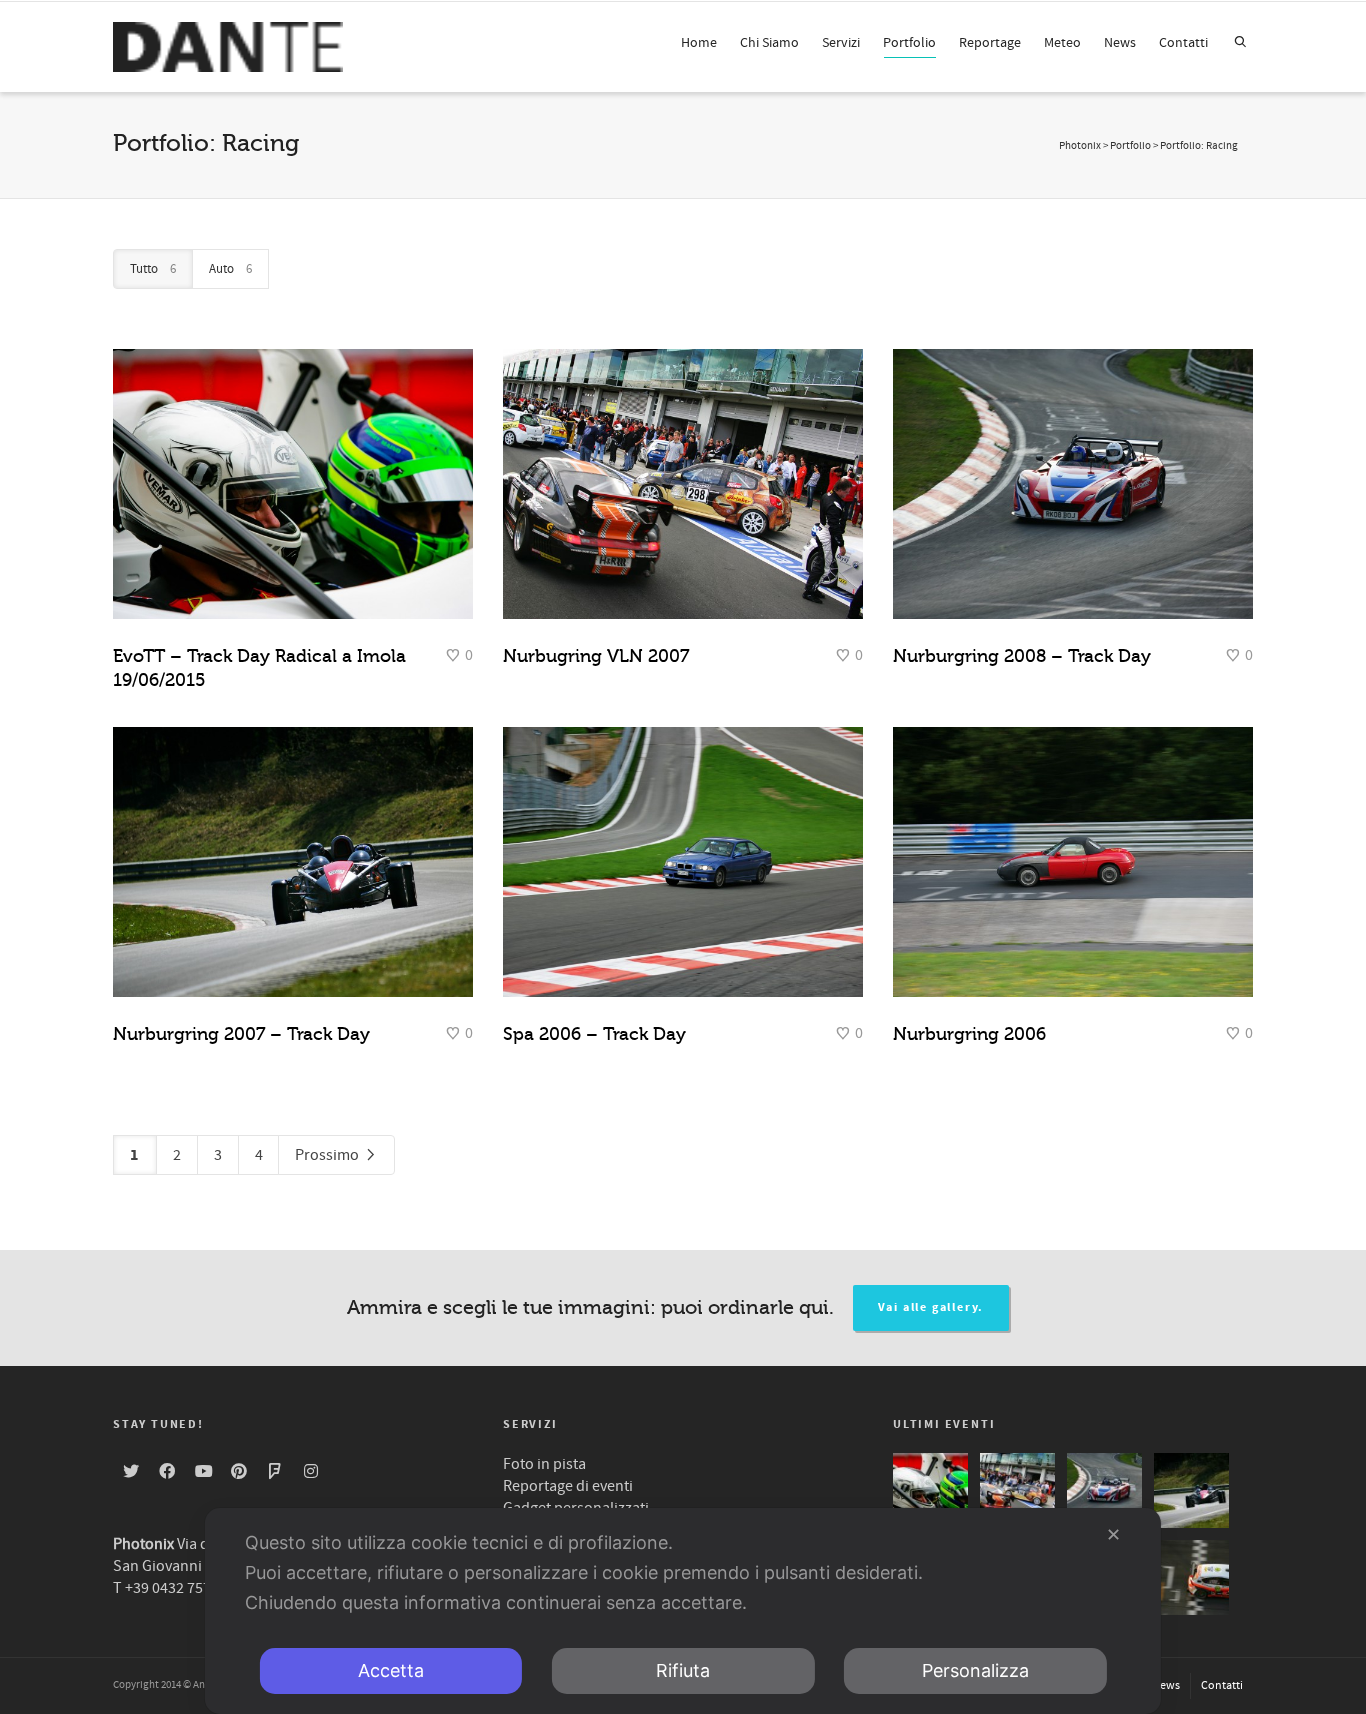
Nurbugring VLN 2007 (596, 656)
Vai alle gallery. (931, 1307)
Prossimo (328, 1155)
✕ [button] (1113, 1534)
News (1120, 43)
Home (699, 43)
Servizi (841, 43)
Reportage (990, 43)
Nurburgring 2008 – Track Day (1022, 656)
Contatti (1183, 43)
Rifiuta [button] (683, 1670)
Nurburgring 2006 (969, 1034)
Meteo (1062, 43)
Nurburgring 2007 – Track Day (241, 1034)
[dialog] (683, 1611)
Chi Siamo (769, 43)
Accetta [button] (391, 1670)
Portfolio (909, 43)
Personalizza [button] (975, 1670)
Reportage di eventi (568, 1486)
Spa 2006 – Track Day (594, 1034)
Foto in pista (544, 1464)
